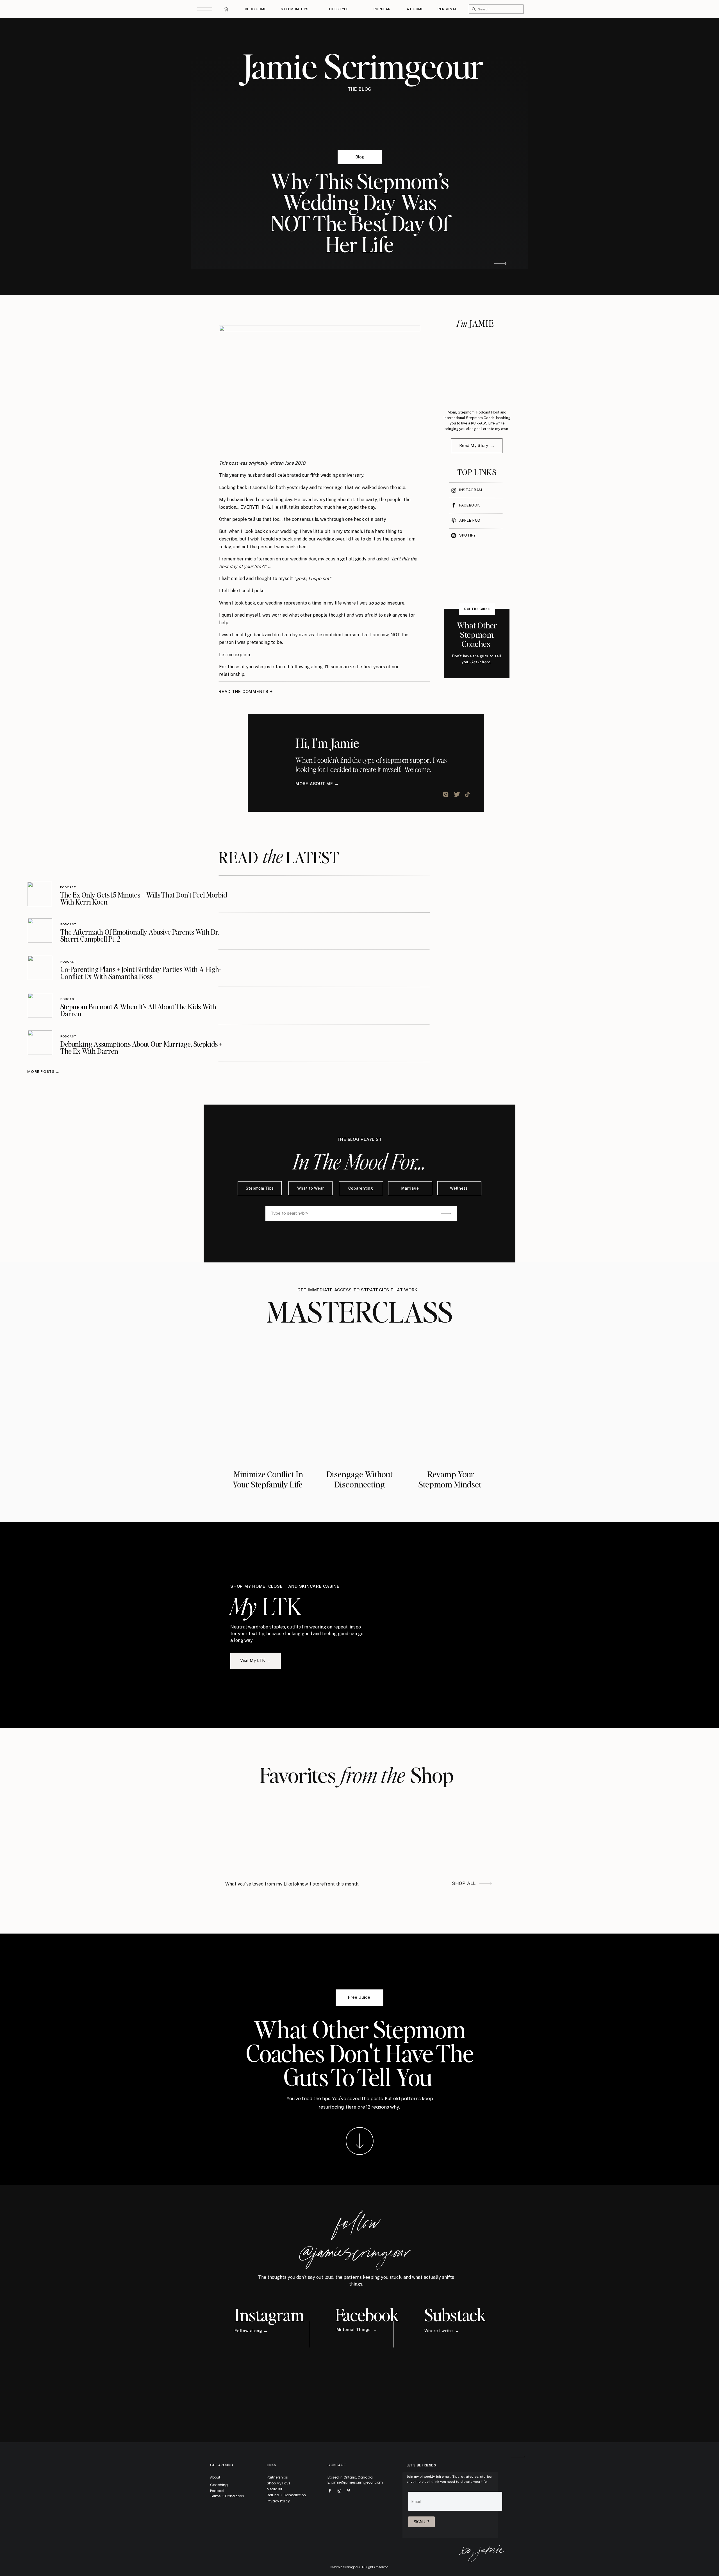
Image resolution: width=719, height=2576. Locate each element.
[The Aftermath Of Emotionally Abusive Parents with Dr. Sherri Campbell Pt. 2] (40, 931)
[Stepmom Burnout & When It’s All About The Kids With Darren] (40, 1005)
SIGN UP (421, 2522)
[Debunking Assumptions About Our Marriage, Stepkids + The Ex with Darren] (40, 1043)
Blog (360, 157)
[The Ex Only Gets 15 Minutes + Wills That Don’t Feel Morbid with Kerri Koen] (40, 894)
